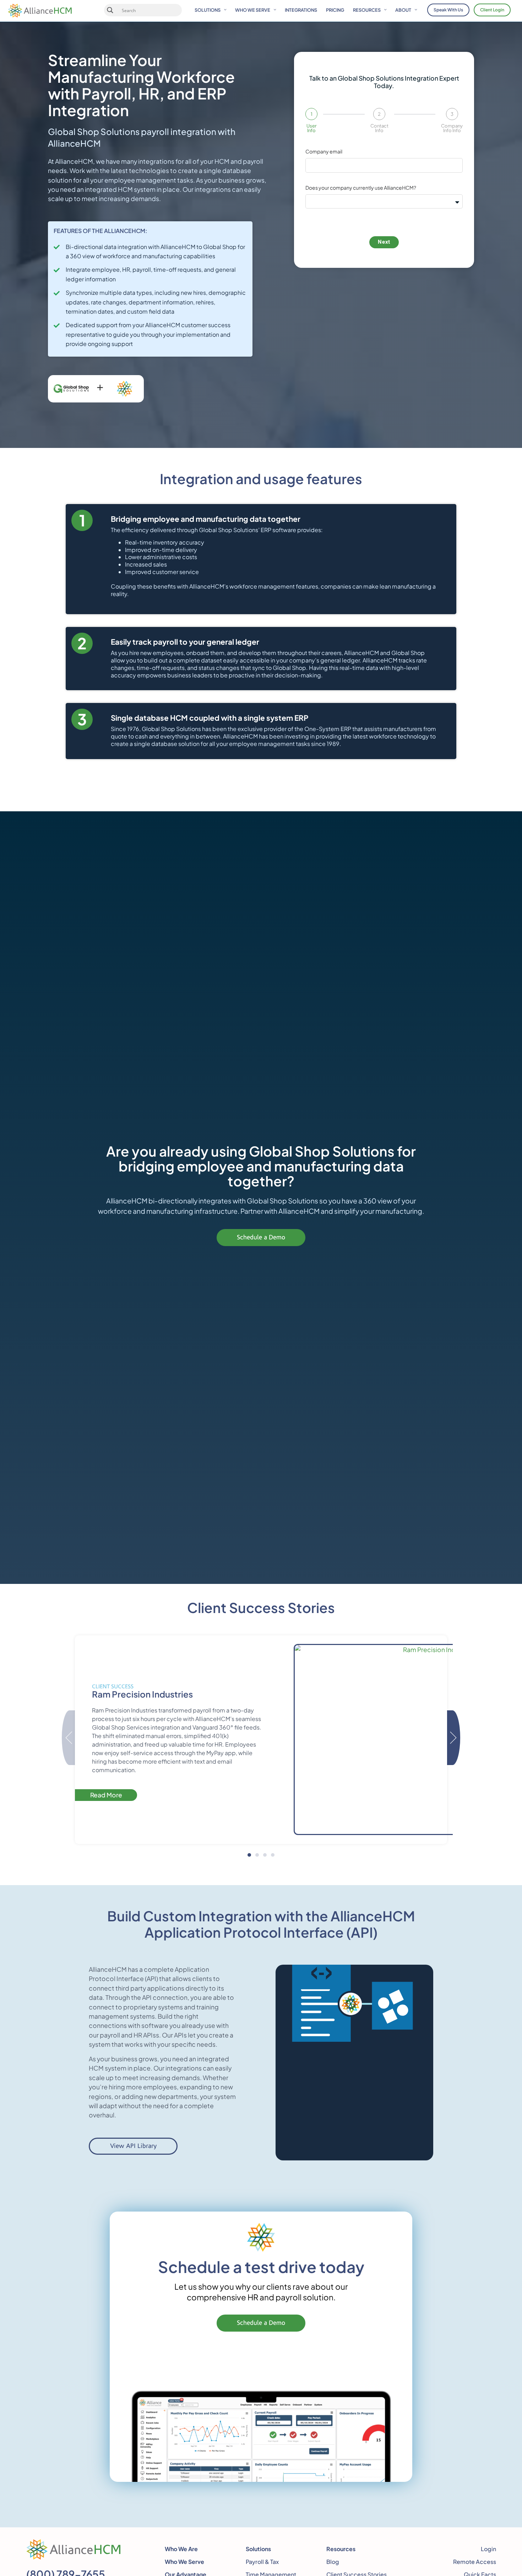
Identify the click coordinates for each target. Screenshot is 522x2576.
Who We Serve (253, 10)
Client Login (492, 10)
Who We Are (181, 2549)
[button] (249, 1855)
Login (488, 2549)
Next (384, 242)
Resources (367, 10)
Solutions (208, 10)
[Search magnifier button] (110, 10)
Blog (333, 2562)
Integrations (301, 10)
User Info (311, 128)
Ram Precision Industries (142, 1694)
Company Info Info (452, 128)
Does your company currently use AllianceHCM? (361, 188)
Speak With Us (448, 10)
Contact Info (379, 128)
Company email (324, 152)
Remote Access (475, 2562)
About (403, 10)
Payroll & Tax (262, 2562)
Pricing (335, 10)
